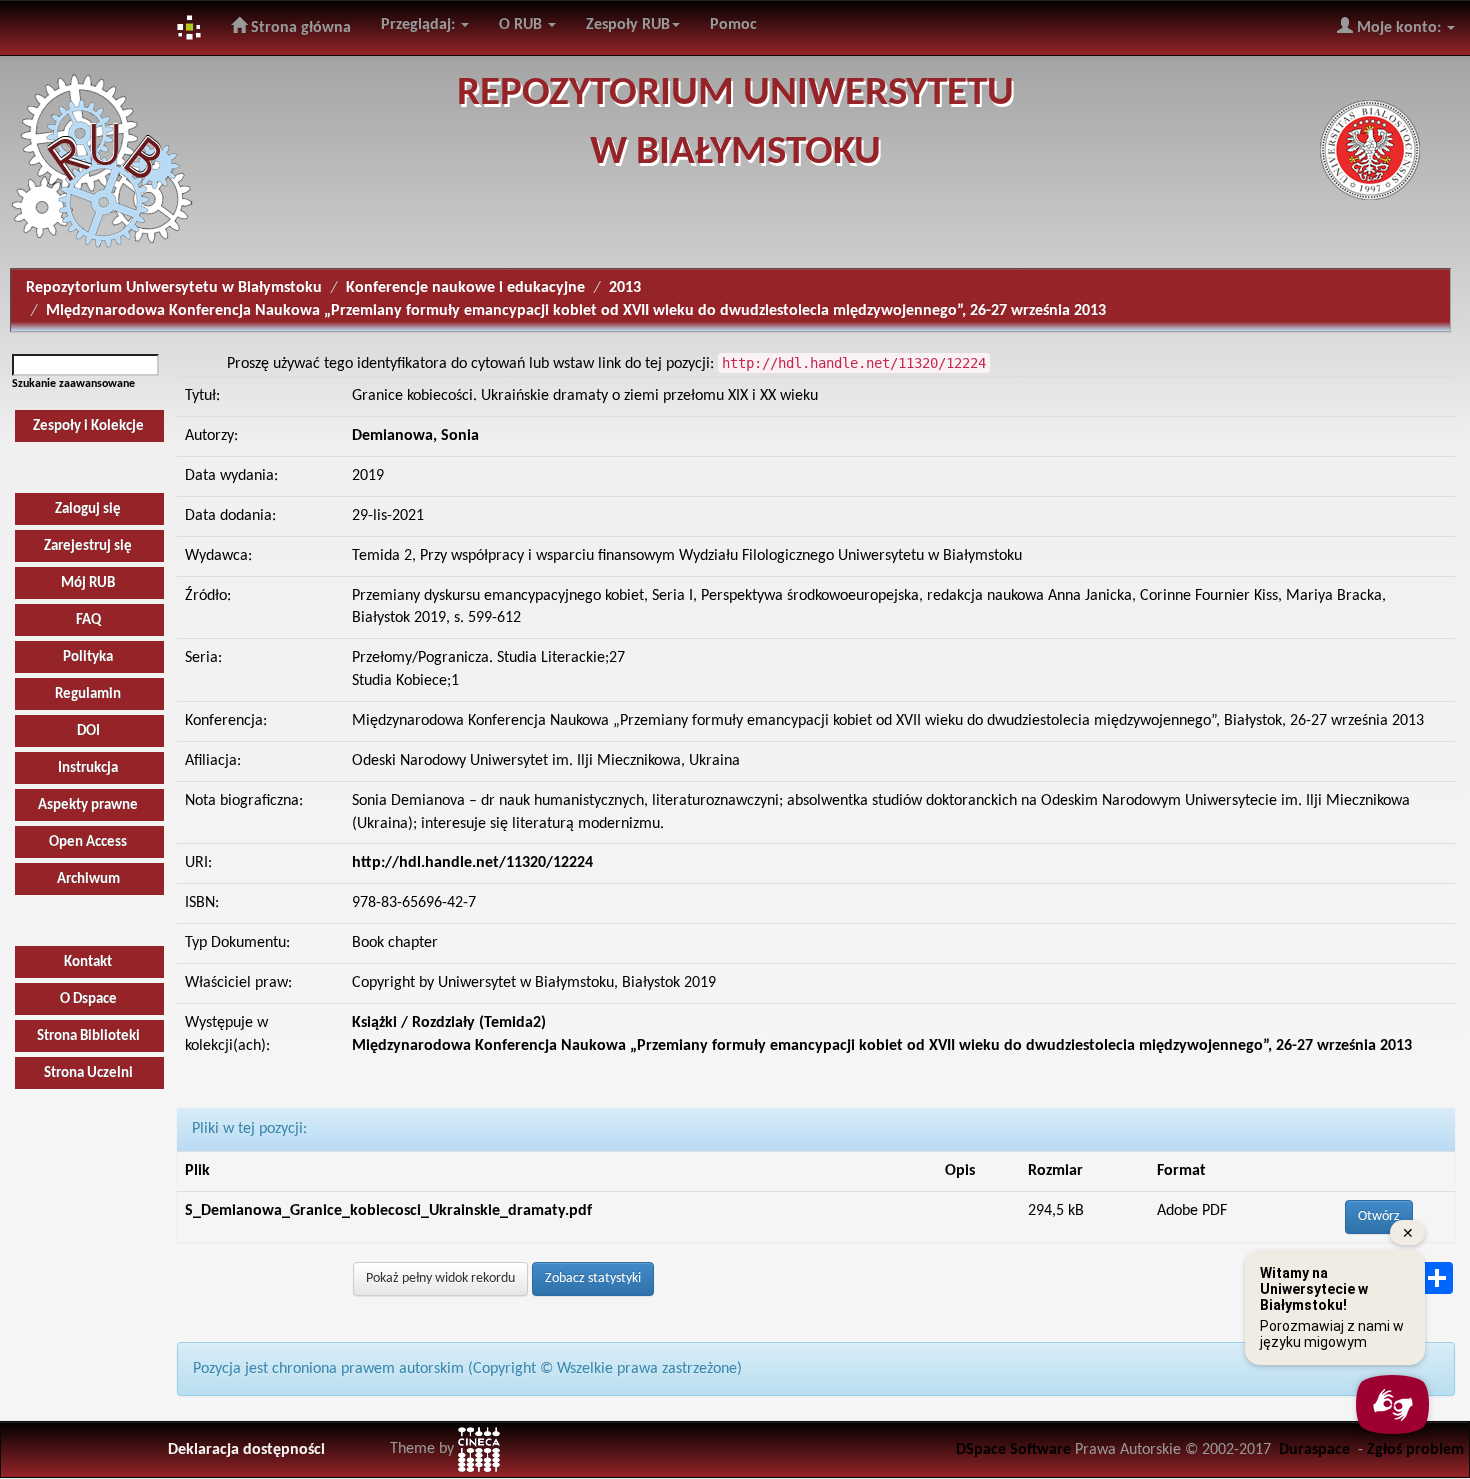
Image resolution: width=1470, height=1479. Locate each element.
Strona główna (299, 28)
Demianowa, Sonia (415, 436)
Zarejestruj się (88, 546)
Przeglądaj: (420, 25)
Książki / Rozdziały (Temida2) (449, 1023)
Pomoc (733, 25)
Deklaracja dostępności (246, 1450)
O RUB (522, 25)
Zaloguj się (88, 509)
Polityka (88, 657)
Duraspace (1314, 1450)
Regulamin (88, 694)
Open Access (88, 842)
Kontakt (88, 962)
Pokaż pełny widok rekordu (440, 1278)
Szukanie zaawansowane (73, 384)
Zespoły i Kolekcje (88, 426)
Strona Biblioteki (88, 1036)
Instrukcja (88, 768)
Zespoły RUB (628, 25)
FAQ (88, 620)
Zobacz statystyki (593, 1278)
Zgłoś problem (1415, 1450)
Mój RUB (88, 583)
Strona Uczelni (88, 1073)
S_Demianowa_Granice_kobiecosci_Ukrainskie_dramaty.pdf (388, 1211)
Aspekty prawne (88, 805)
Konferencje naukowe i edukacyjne (465, 288)
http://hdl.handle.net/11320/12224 (472, 863)
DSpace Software (1013, 1450)
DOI (88, 731)
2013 (625, 288)
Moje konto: (1399, 28)
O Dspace (88, 999)
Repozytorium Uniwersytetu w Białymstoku (174, 288)
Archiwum (88, 879)
